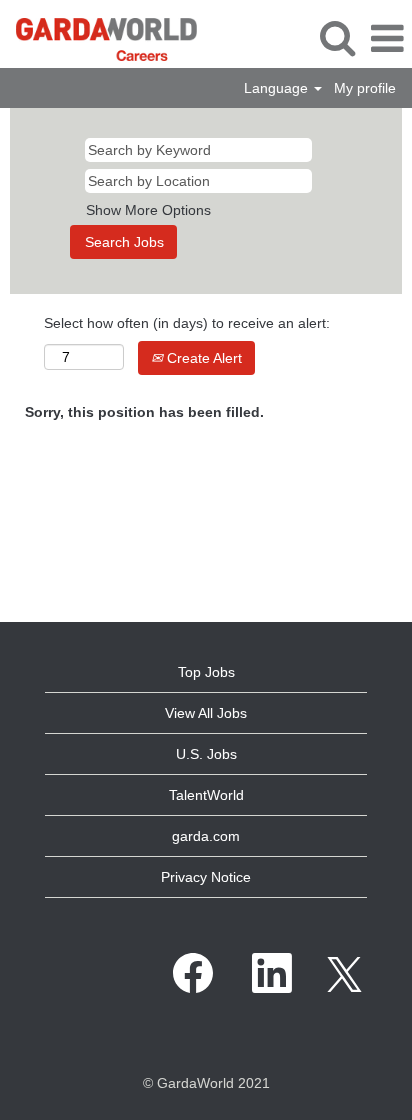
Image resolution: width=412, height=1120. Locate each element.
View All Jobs (206, 713)
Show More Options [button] (148, 210)
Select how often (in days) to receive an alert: (187, 323)
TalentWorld (206, 795)
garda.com (206, 836)
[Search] (337, 37)
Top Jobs (206, 672)
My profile (365, 88)
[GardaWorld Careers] (99, 38)
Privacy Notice (206, 877)
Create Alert (202, 358)
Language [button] (278, 88)
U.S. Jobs (206, 754)
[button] (387, 38)
